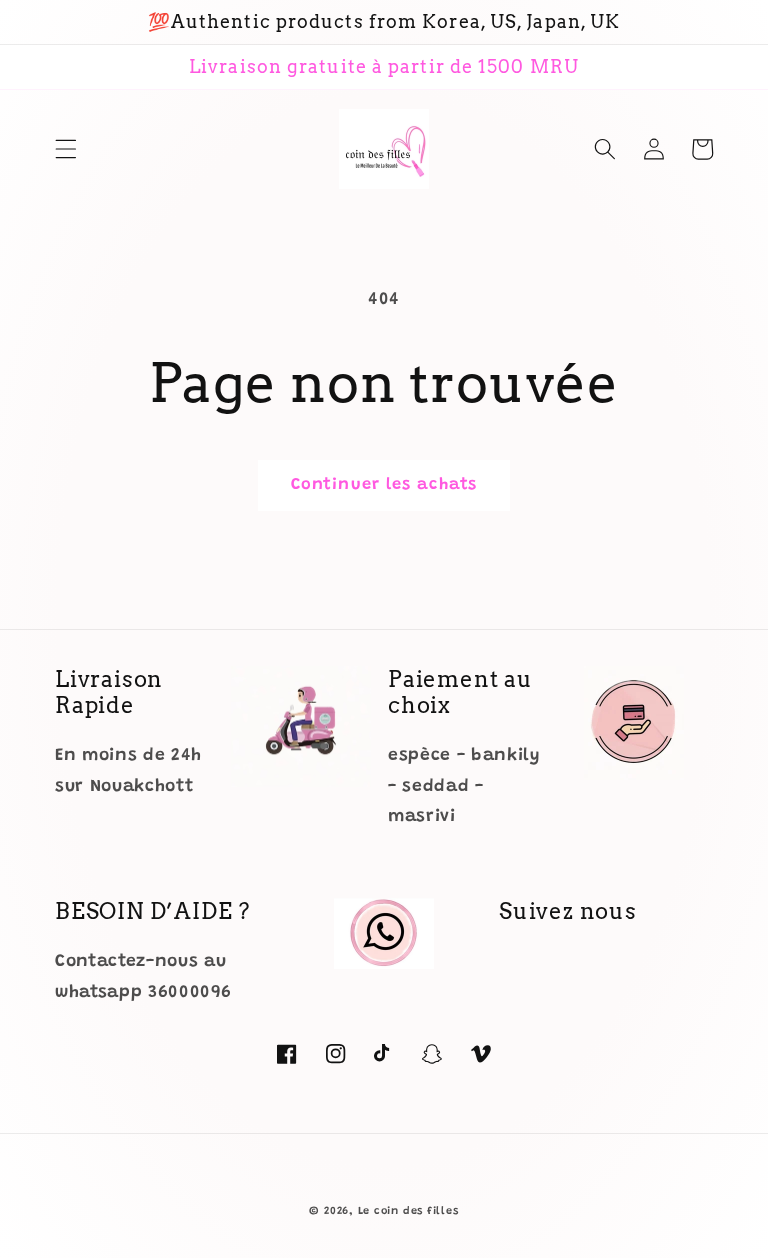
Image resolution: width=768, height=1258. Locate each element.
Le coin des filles (408, 1211)
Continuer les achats (384, 485)
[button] (66, 149)
